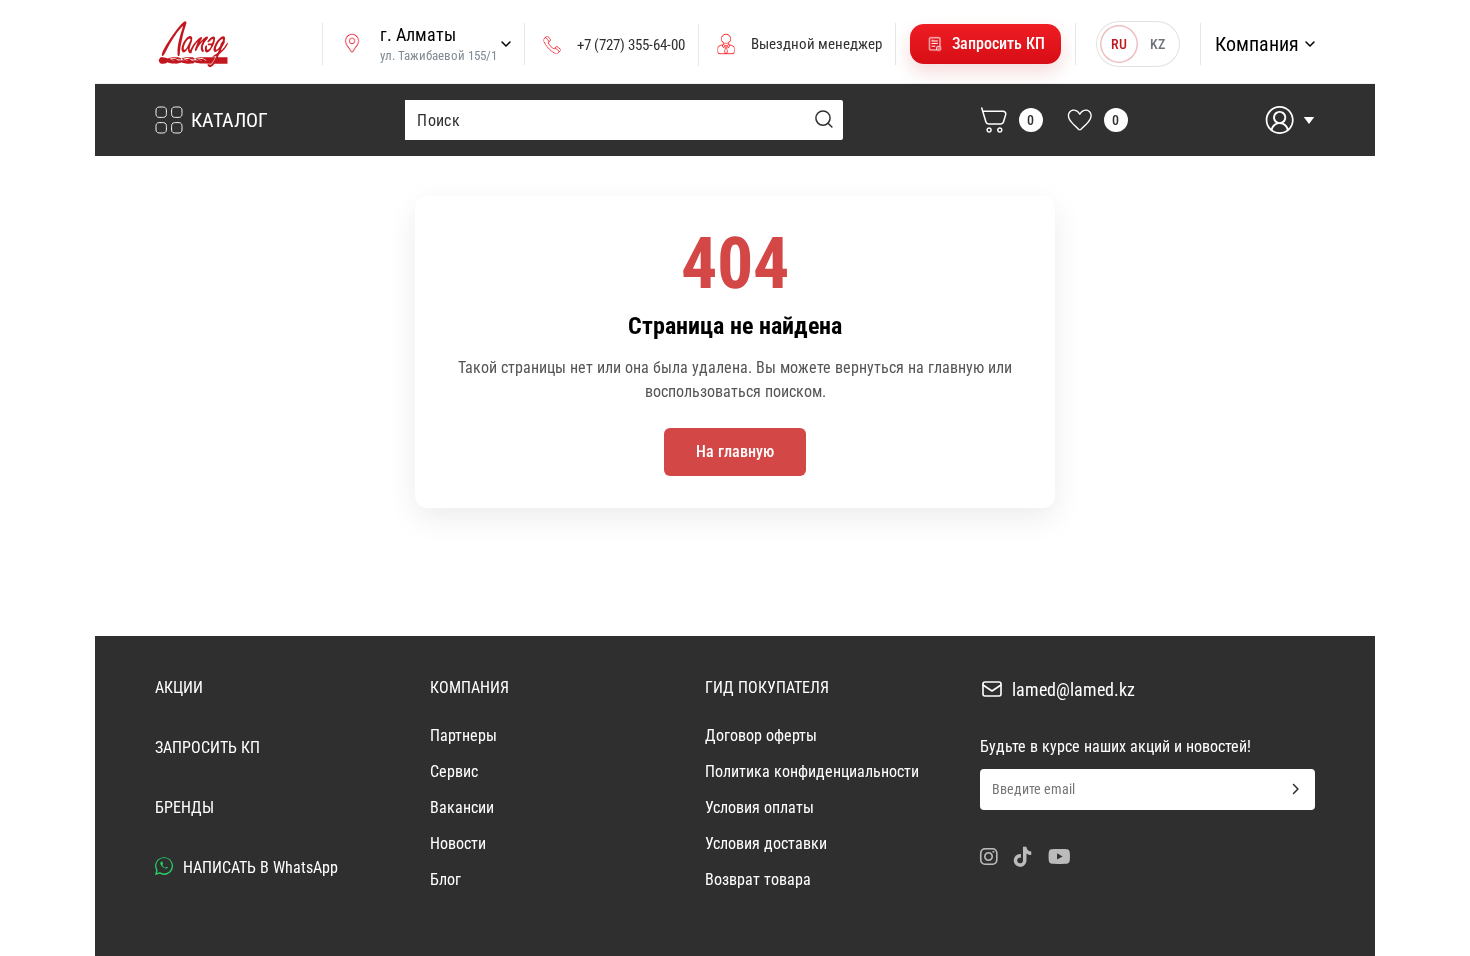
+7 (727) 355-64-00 (631, 45)
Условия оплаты (759, 807)
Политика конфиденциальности (812, 771)
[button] (985, 44)
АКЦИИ (179, 687)
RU (1119, 44)
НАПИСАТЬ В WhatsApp (258, 867)
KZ (1157, 44)
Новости (458, 843)
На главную (735, 451)
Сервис (454, 771)
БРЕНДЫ (184, 807)
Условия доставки (766, 843)
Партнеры (463, 735)
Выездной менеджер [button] (816, 44)
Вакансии (462, 807)
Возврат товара (758, 879)
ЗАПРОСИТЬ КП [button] (207, 747)
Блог (445, 879)
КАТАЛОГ (229, 120)
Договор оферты (761, 735)
